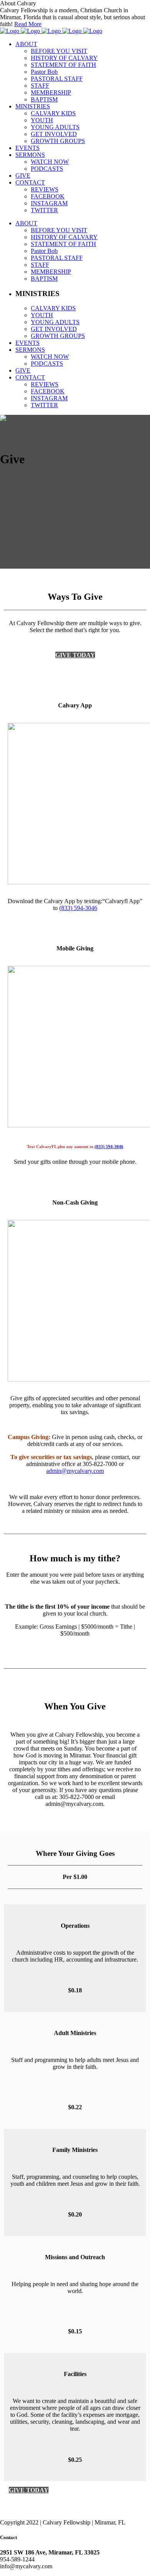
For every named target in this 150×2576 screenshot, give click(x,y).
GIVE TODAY (75, 655)
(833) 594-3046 (78, 908)
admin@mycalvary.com (75, 1471)
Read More (28, 24)
